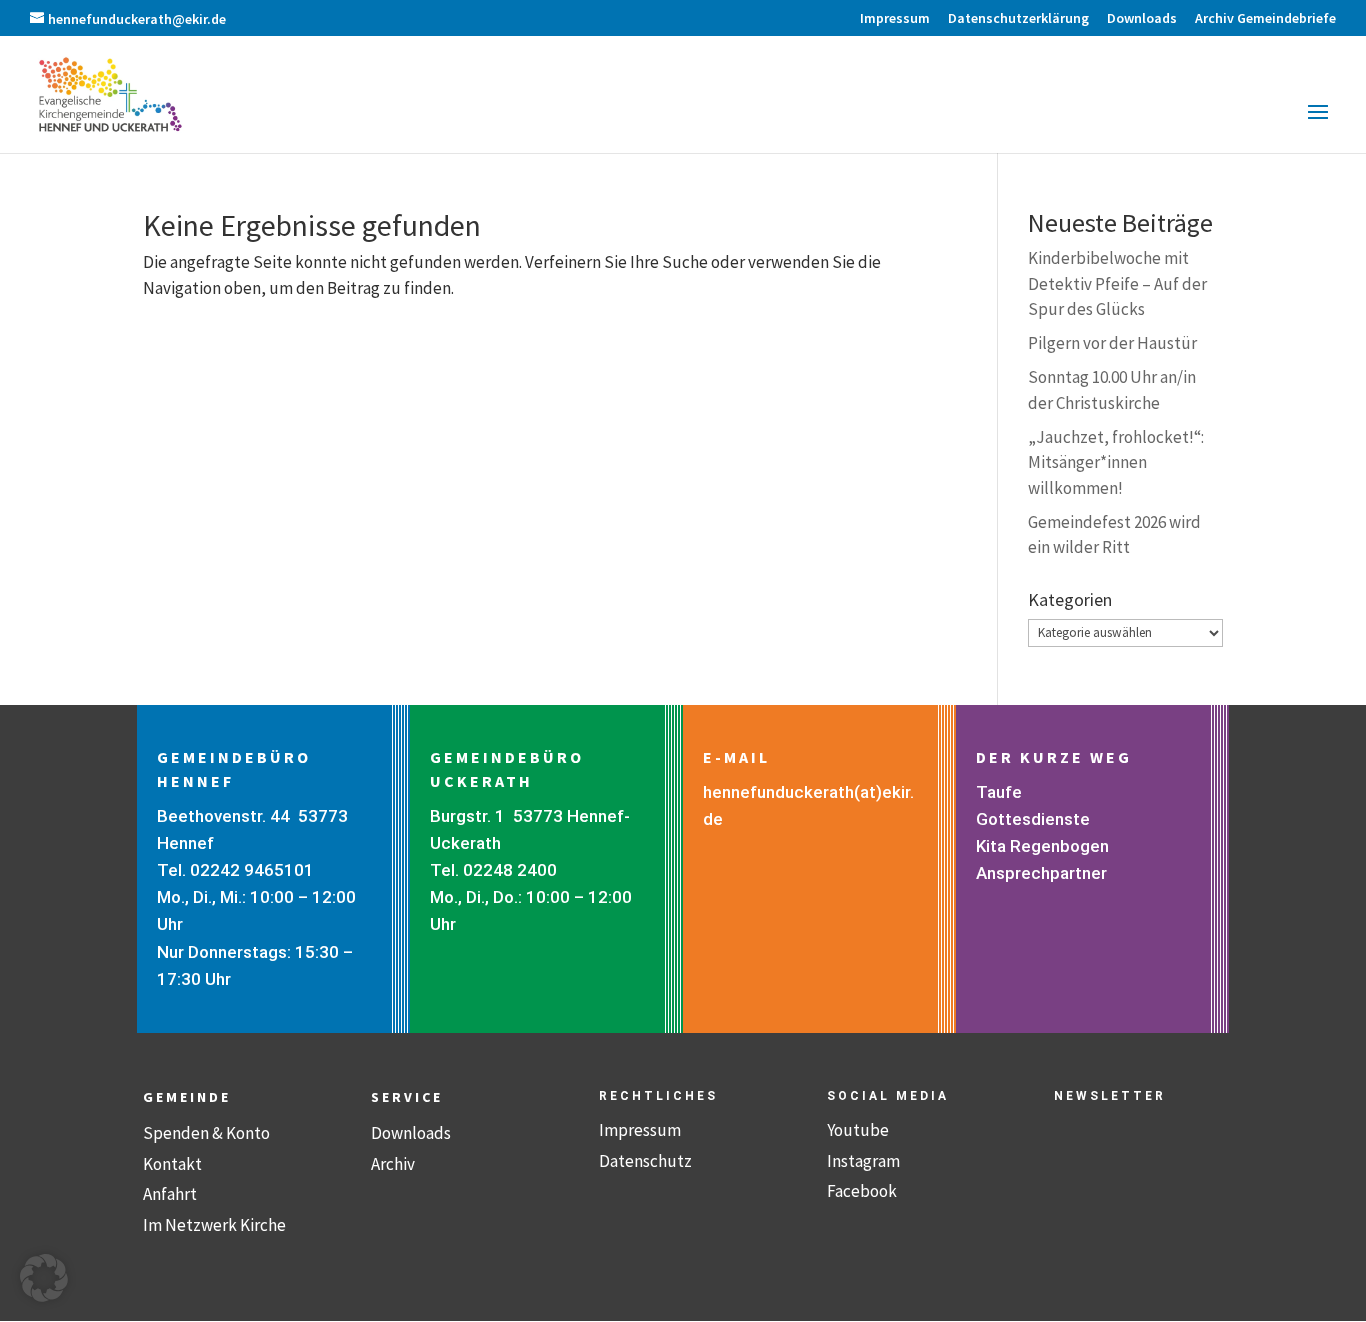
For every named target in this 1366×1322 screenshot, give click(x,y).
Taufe (999, 792)
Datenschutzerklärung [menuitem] (1018, 19)
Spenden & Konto (206, 1133)
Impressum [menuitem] (895, 19)
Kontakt (172, 1164)
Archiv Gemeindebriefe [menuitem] (1265, 19)
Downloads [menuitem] (1142, 19)
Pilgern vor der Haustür (1112, 343)
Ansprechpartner (1041, 873)
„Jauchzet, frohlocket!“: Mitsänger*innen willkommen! (1116, 462)
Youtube (858, 1130)
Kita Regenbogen (1042, 846)
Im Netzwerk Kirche (214, 1225)
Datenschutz (645, 1161)
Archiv (393, 1164)
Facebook (862, 1191)
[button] (1318, 125)
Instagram (863, 1161)
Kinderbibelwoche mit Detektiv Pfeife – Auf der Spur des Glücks (1117, 283)
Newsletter (1110, 1096)
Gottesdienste (1033, 819)
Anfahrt (170, 1194)
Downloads (411, 1133)
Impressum (640, 1130)
